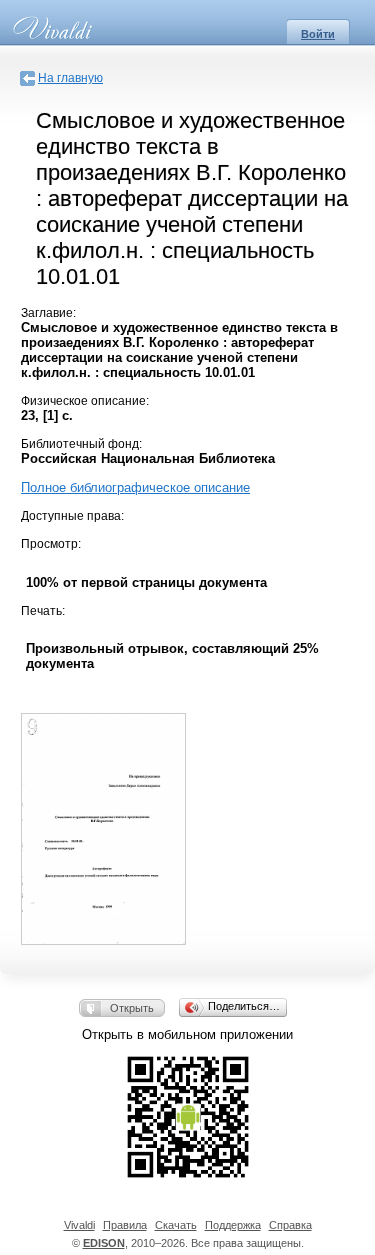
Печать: (43, 611)
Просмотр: (51, 544)
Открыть (132, 1008)
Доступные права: (72, 516)
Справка (290, 1225)
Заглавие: (48, 313)
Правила (125, 1225)
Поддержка (233, 1225)
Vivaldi (79, 1225)
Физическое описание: (85, 401)
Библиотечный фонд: (81, 444)
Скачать (176, 1225)
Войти (318, 34)
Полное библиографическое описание (135, 487)
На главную (70, 78)
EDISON (104, 1243)
